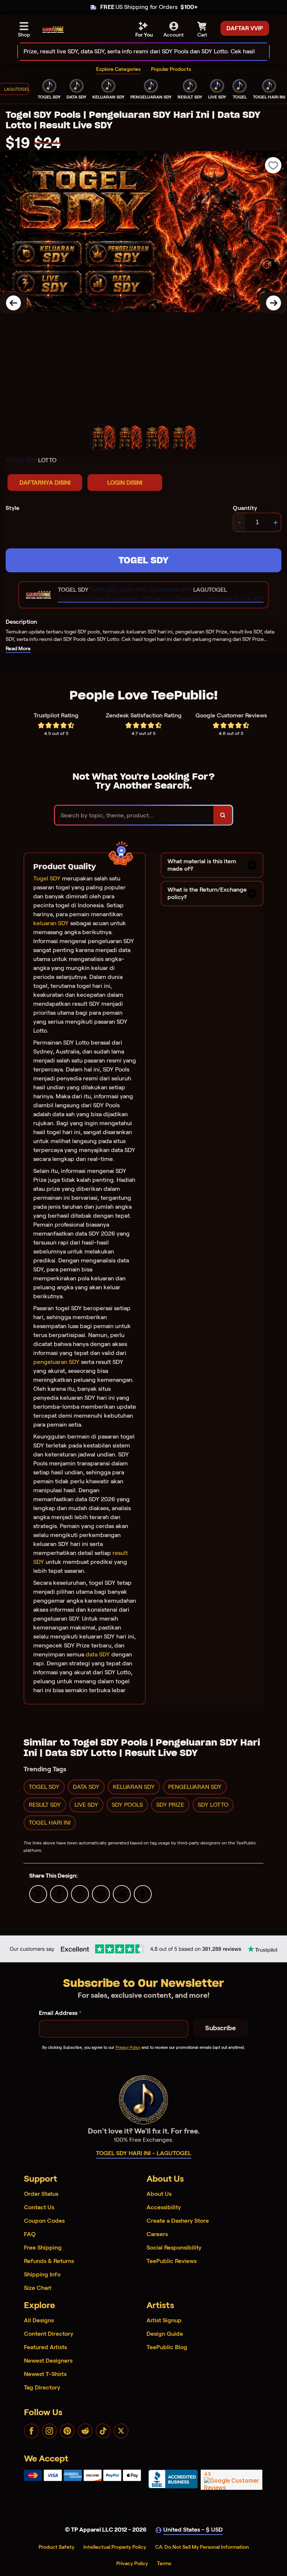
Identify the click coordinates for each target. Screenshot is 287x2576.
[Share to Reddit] (122, 1893)
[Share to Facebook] (59, 1893)
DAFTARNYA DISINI (45, 483)
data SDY (98, 1654)
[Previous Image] (13, 303)
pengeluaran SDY (56, 1362)
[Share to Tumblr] (143, 1893)
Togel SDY (47, 878)
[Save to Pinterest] (101, 1893)
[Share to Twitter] (38, 1893)
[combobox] (135, 52)
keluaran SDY (51, 923)
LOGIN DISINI (125, 483)
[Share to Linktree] (80, 1893)
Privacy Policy (128, 2047)
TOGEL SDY (143, 560)
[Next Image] (274, 303)
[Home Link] (53, 30)
